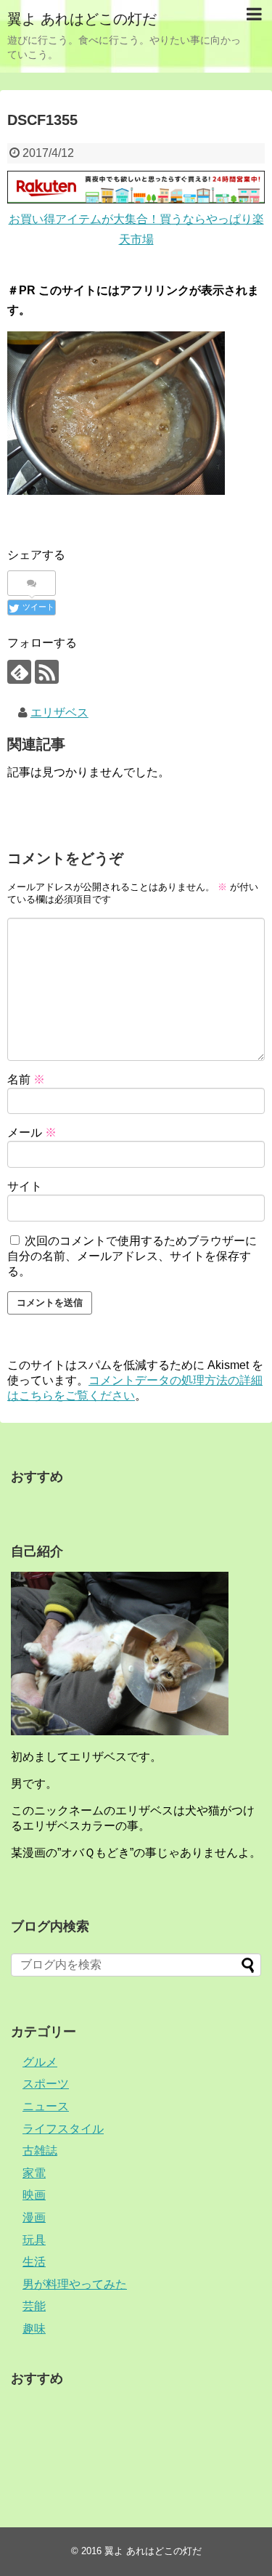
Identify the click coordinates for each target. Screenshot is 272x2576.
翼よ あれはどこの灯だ (82, 19)
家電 (34, 2173)
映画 (34, 2195)
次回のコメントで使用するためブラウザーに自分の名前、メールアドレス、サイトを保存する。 (132, 1256)
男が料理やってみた (75, 2284)
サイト (25, 1186)
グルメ (40, 2062)
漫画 (34, 2217)
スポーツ (46, 2084)
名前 (26, 1079)
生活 (34, 2262)
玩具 (34, 2240)
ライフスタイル (63, 2129)
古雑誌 (40, 2151)
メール (32, 1132)
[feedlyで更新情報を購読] (19, 672)
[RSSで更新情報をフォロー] (47, 672)
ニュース (46, 2106)
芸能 (34, 2306)
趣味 (34, 2329)
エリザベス (59, 712)
